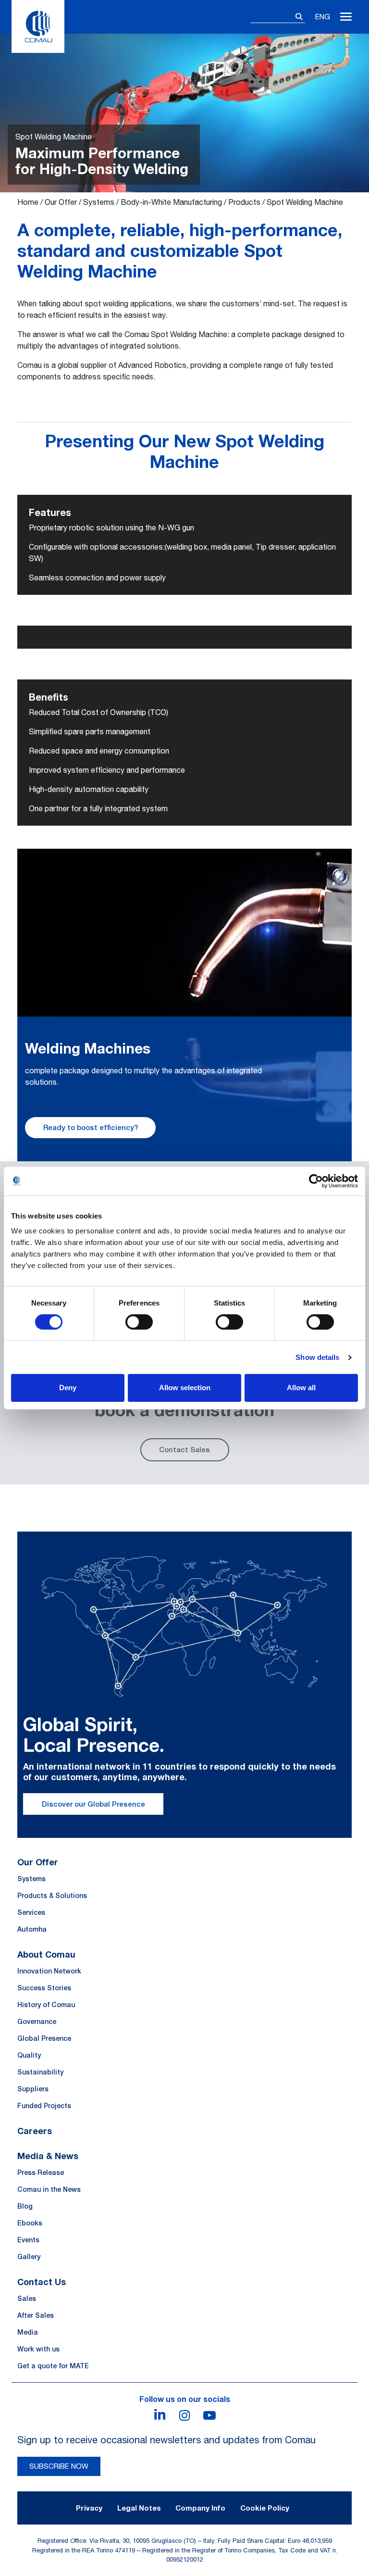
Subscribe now (59, 2466)
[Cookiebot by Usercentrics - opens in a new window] (316, 1181)
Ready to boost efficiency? (91, 1127)
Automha (32, 1929)
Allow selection (185, 1388)
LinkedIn (160, 2415)
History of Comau (46, 2005)
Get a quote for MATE (53, 2366)
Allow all (301, 1388)
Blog (25, 2206)
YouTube (209, 2415)
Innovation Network (49, 1971)
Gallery (29, 2257)
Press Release (41, 2173)
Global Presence (44, 2038)
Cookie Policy (265, 2508)
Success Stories (44, 1988)
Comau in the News (49, 2189)
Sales (27, 2299)
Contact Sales (184, 1450)
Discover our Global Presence (93, 1804)
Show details (317, 1357)
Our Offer (61, 202)
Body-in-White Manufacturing (171, 202)
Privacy (89, 2508)
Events (28, 2240)
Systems (99, 202)
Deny (68, 1388)
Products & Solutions (52, 1896)
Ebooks (30, 2223)
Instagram (184, 2415)
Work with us (38, 2349)
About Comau (46, 1954)
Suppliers (33, 2089)
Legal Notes (139, 2508)
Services (31, 1912)
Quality (29, 2055)
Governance (37, 2022)
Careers (35, 2131)
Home (28, 202)
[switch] (139, 1322)
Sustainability (40, 2072)
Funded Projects (44, 2106)
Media (28, 2332)
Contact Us (42, 2282)
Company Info (200, 2508)
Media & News (48, 2156)
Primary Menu (346, 17)
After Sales (36, 2315)
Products (244, 202)
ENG (323, 17)
